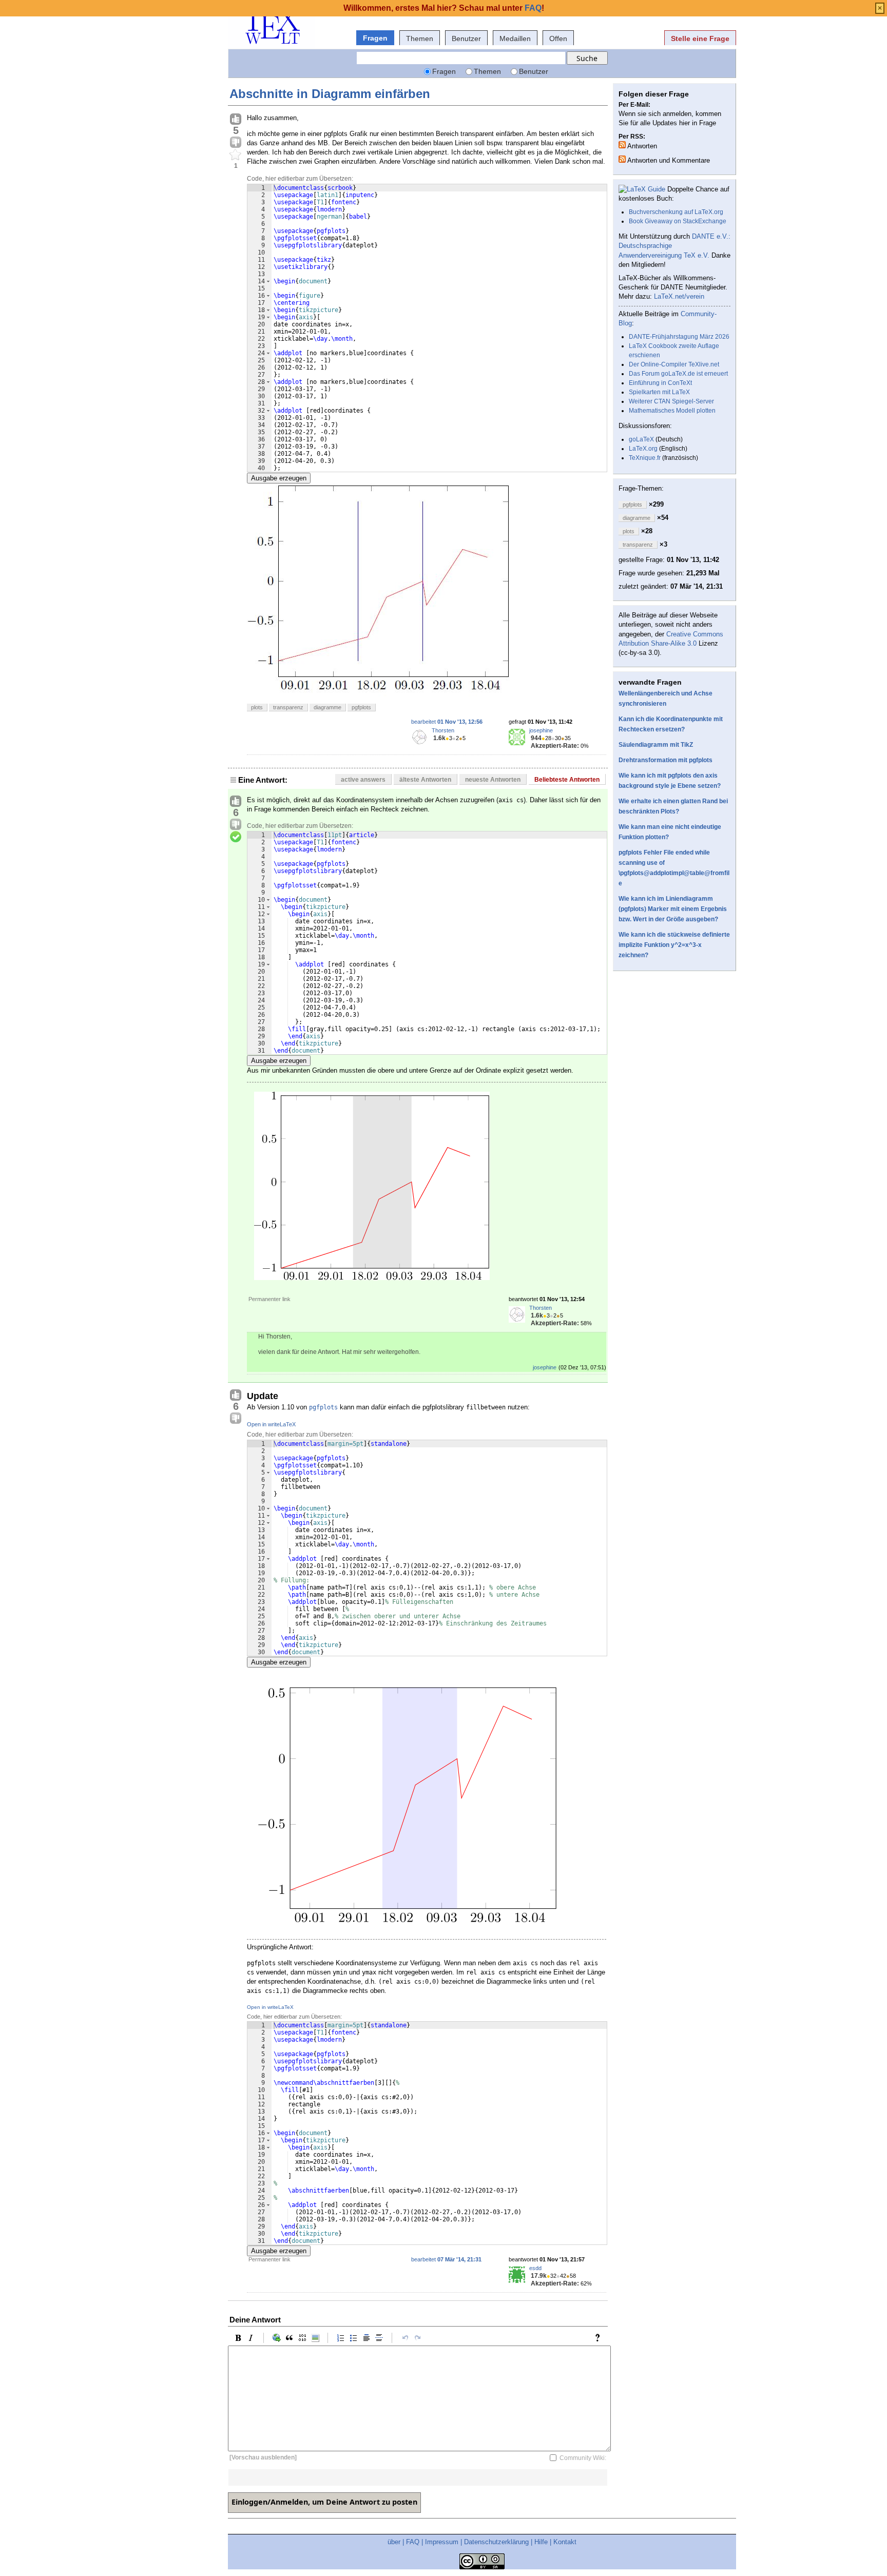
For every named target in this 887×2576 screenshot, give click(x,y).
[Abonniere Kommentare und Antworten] (622, 159)
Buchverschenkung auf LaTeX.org (676, 212)
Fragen (375, 38)
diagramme (327, 707)
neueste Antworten (493, 780)
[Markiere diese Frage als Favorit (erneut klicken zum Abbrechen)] (236, 155)
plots (257, 707)
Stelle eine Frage (700, 38)
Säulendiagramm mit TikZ (656, 745)
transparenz (288, 707)
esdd (535, 2268)
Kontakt (565, 2542)
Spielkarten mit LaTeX (659, 392)
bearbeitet (447, 722)
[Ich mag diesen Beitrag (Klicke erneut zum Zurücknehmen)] (236, 120)
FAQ (413, 2542)
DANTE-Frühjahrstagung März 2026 (679, 337)
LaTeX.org (643, 449)
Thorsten (443, 730)
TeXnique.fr (645, 458)
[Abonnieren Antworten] (622, 145)
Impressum (442, 2542)
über (394, 2542)
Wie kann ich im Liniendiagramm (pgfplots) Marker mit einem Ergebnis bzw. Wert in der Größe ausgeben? (673, 909)
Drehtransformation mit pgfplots (666, 760)
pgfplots (361, 707)
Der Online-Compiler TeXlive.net (674, 364)
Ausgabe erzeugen (279, 478)
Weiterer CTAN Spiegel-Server (671, 401)
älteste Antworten (425, 780)
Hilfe (541, 2542)
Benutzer (466, 38)
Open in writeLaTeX (271, 1424)
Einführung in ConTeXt (660, 383)
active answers (363, 780)
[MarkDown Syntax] (600, 2338)
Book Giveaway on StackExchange (678, 221)
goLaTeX (641, 439)
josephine (541, 730)
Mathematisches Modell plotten (672, 411)
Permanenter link (269, 1299)
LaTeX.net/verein (679, 296)
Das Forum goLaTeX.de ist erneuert (678, 374)
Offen (558, 38)
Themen (420, 38)
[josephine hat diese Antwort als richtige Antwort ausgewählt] (236, 837)
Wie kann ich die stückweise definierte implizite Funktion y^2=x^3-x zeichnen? (674, 945)
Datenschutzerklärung (496, 2542)
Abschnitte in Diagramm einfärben (330, 94)
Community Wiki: (583, 2457)
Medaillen (515, 38)
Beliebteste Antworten (567, 780)
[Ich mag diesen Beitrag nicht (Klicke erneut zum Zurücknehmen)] (236, 143)
